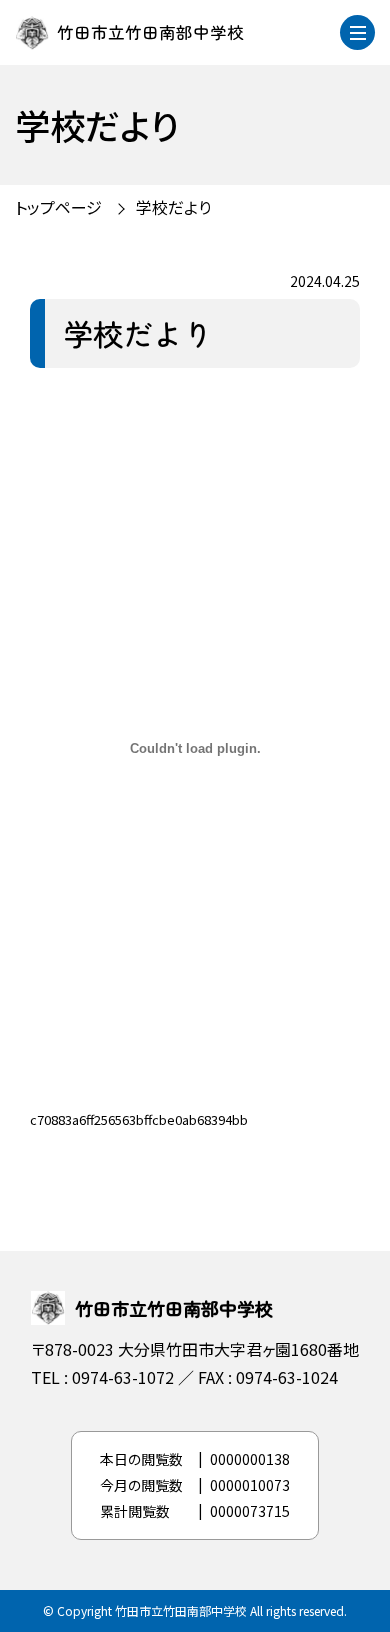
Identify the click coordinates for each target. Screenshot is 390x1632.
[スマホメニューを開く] (357, 32)
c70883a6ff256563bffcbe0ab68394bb (139, 1119)
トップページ (58, 207)
